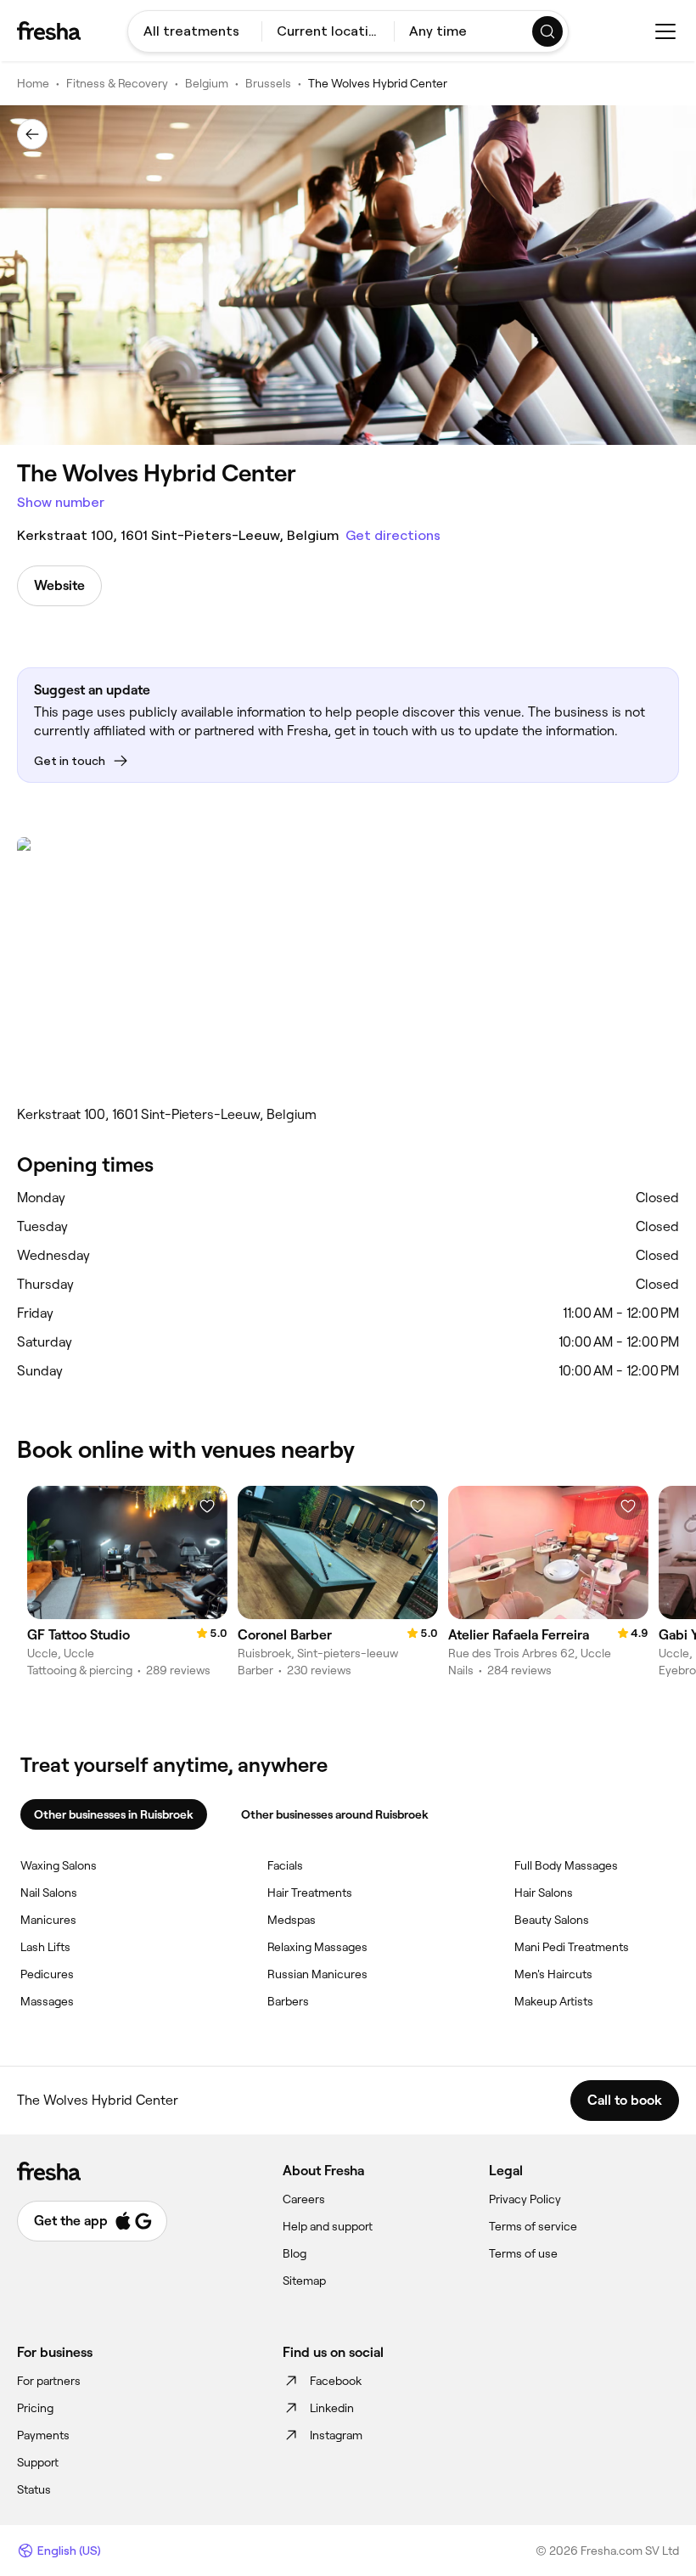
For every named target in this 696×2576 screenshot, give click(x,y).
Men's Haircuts (553, 1974)
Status (34, 2489)
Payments (43, 2435)
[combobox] (195, 31)
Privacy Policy (525, 2199)
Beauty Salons (552, 1920)
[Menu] (665, 31)
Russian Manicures (317, 1974)
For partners (49, 2381)
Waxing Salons (59, 1865)
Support (38, 2462)
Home (33, 83)
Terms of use (523, 2253)
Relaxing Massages (317, 1947)
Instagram (336, 2435)
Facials (285, 1865)
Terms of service (533, 2226)
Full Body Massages (566, 1865)
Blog (295, 2253)
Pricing (35, 2408)
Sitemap (304, 2281)
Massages (47, 2001)
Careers (304, 2199)
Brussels (268, 83)
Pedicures (47, 1974)
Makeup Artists (554, 2001)
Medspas (292, 1920)
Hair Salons (544, 1893)
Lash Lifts (45, 1947)
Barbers (288, 2001)
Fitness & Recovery (117, 83)
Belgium (207, 83)
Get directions (393, 535)
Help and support (328, 2226)
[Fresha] (49, 31)
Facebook (336, 2381)
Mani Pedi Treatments (572, 1947)
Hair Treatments (310, 1893)
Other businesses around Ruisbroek (335, 1814)
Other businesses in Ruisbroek (114, 1814)
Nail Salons (49, 1893)
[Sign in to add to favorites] (207, 1506)
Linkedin (332, 2408)
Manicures (48, 1920)
